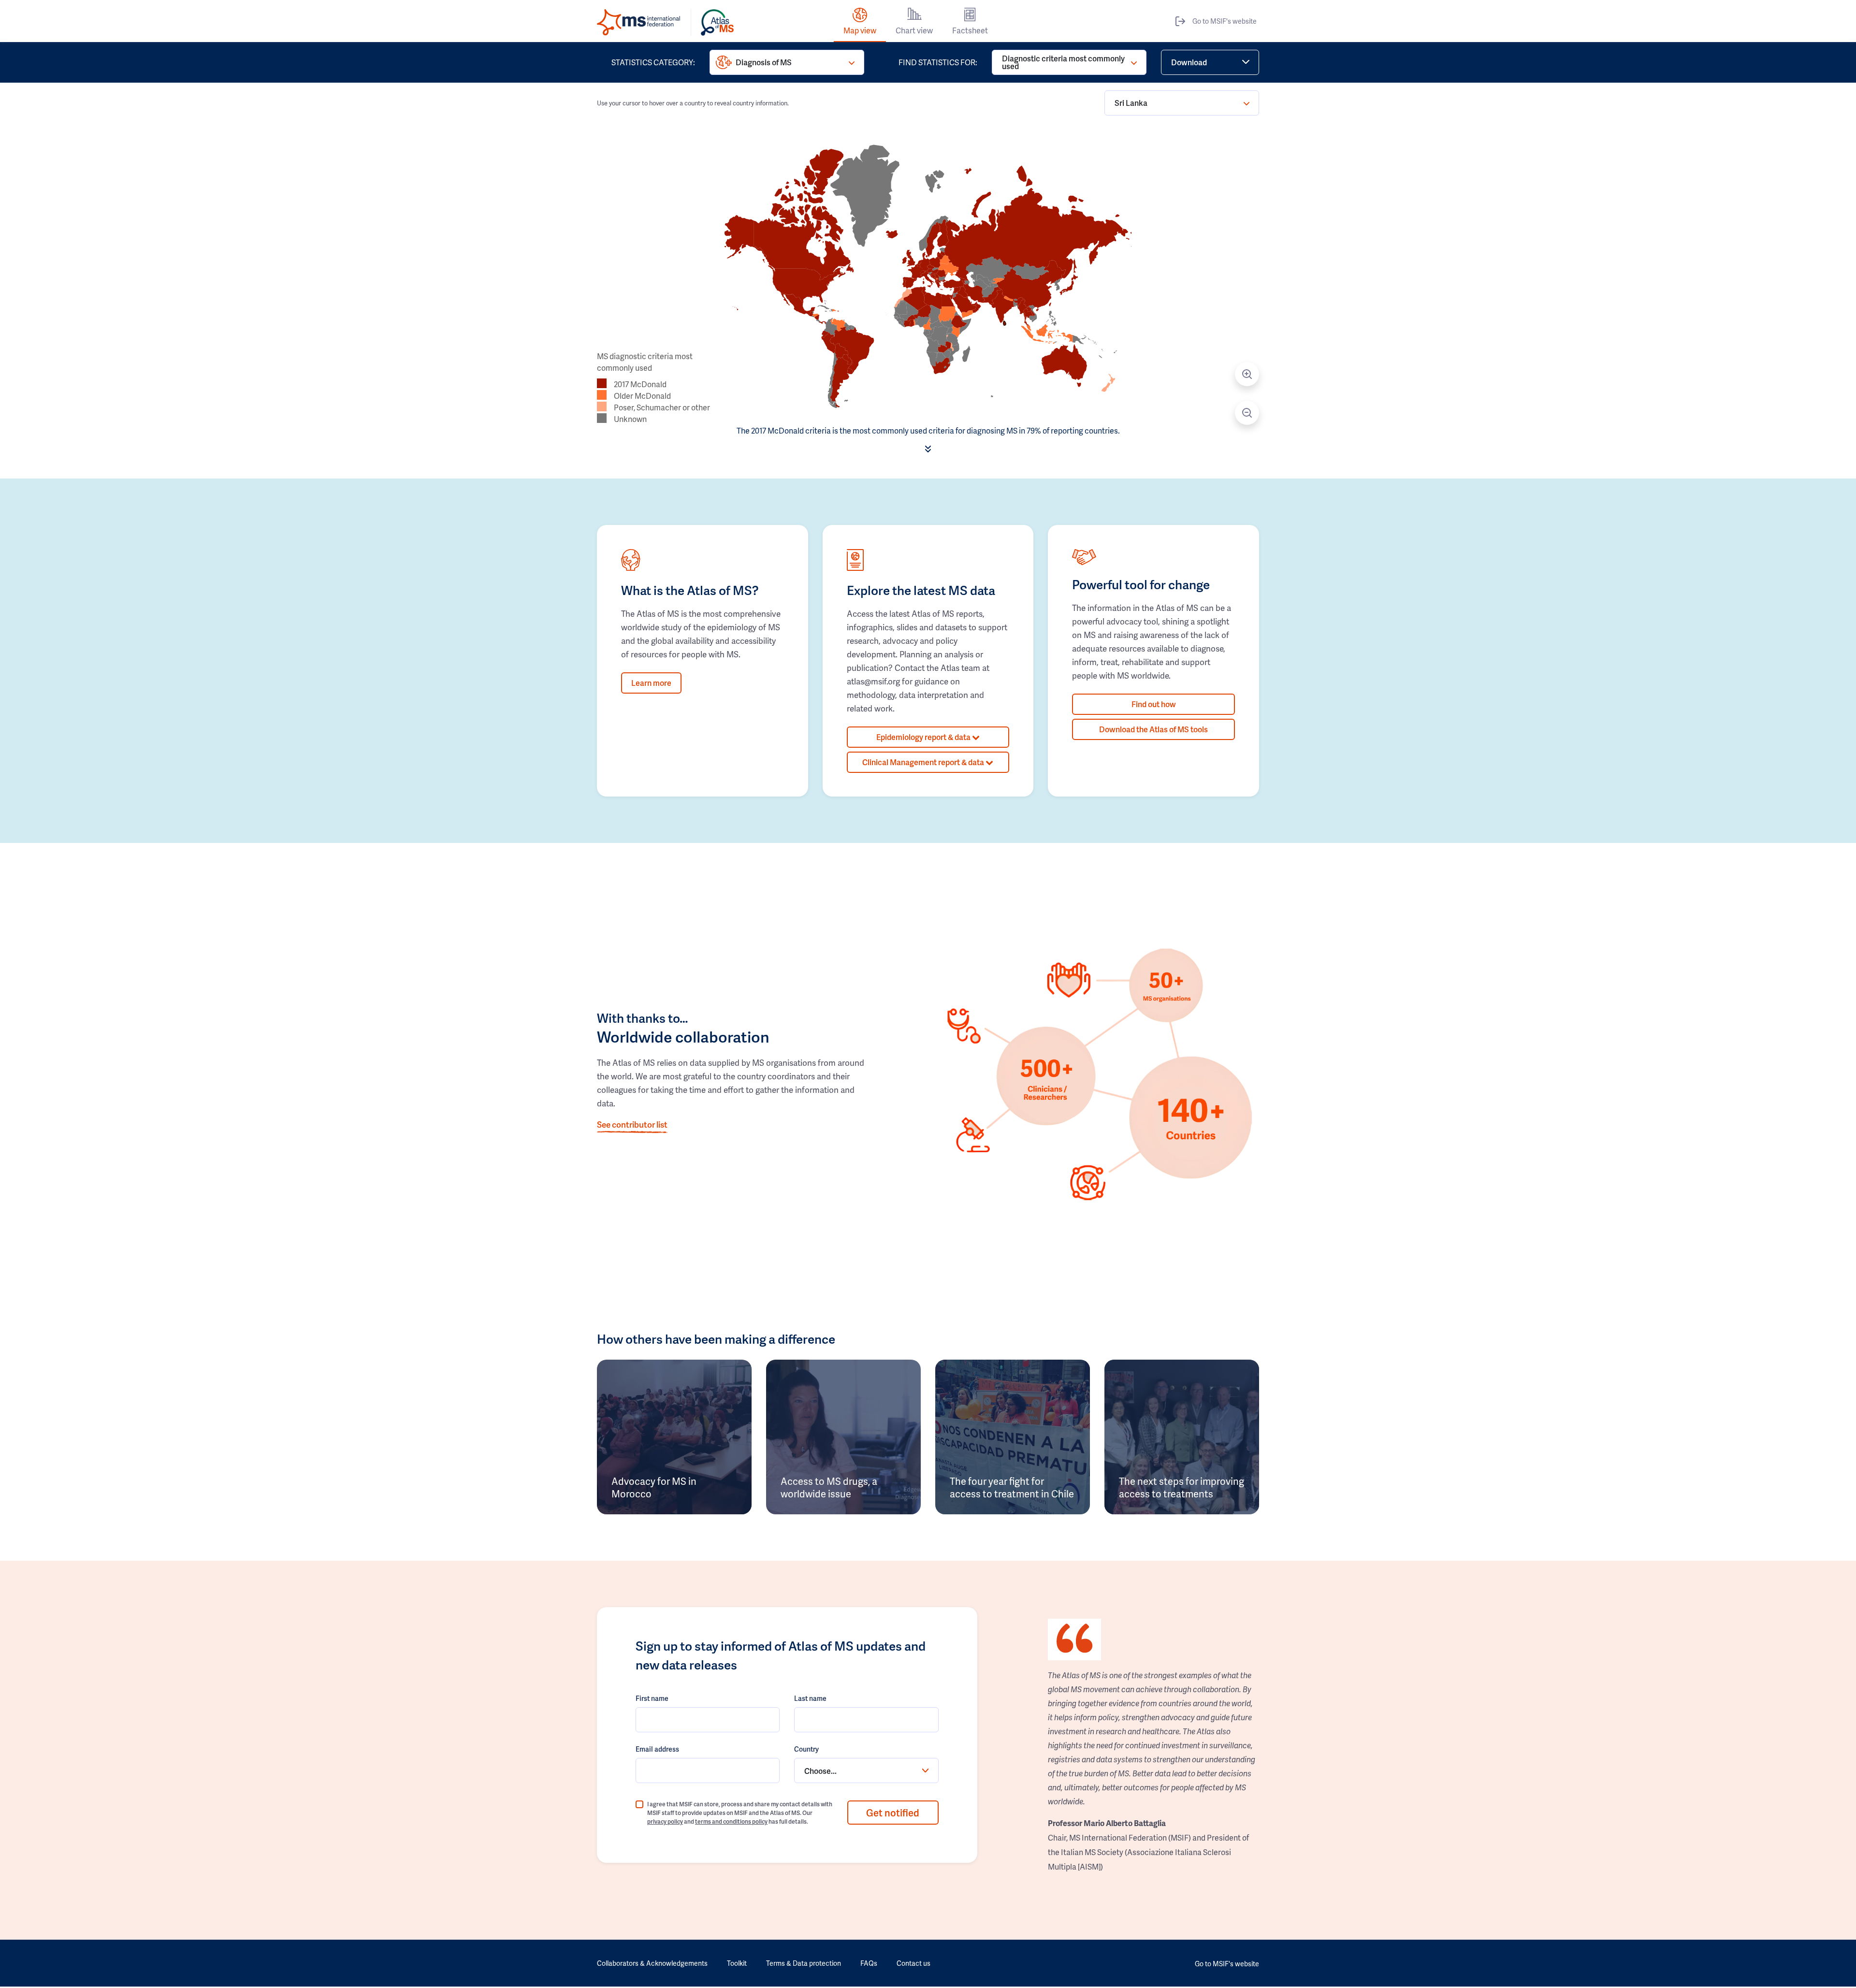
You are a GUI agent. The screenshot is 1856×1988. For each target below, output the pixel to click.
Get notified (893, 1813)
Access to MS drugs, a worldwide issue (829, 1487)
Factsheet (970, 30)
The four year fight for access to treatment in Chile (1012, 1487)
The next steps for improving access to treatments (1182, 1487)
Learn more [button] (651, 683)
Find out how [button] (1154, 704)
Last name (810, 1698)
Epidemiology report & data (924, 737)
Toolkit (737, 1963)
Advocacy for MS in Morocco (654, 1487)
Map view (860, 30)
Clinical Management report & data (924, 762)
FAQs (869, 1963)
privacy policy (665, 1821)
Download (1189, 62)
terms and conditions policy (731, 1821)
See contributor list (632, 1124)
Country (806, 1749)
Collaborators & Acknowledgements (652, 1963)
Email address (657, 1749)
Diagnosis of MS (764, 62)
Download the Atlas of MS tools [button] (1153, 729)
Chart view (914, 30)
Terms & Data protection (804, 1963)
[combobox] (866, 1770)
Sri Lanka (1131, 103)
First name (652, 1698)
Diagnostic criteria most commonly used (1063, 62)
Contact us (913, 1963)
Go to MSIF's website (1225, 21)
